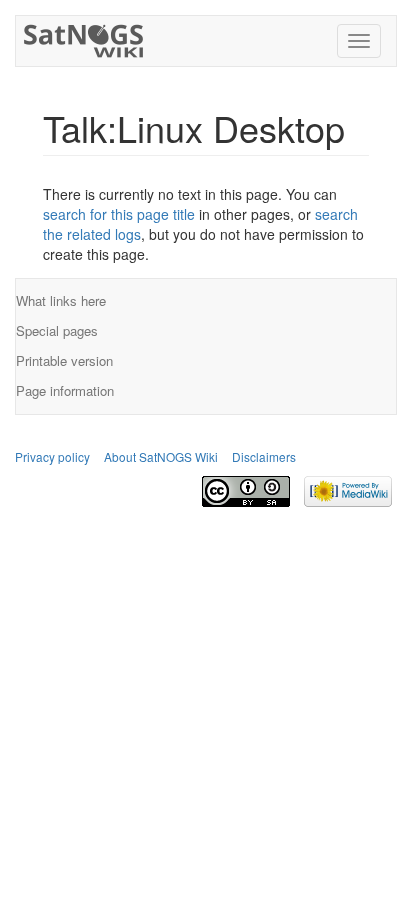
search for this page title (119, 214)
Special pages (57, 330)
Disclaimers (264, 456)
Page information (65, 390)
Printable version (64, 360)
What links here (61, 300)
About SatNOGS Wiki (161, 456)
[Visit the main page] (84, 37)
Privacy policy (52, 456)
